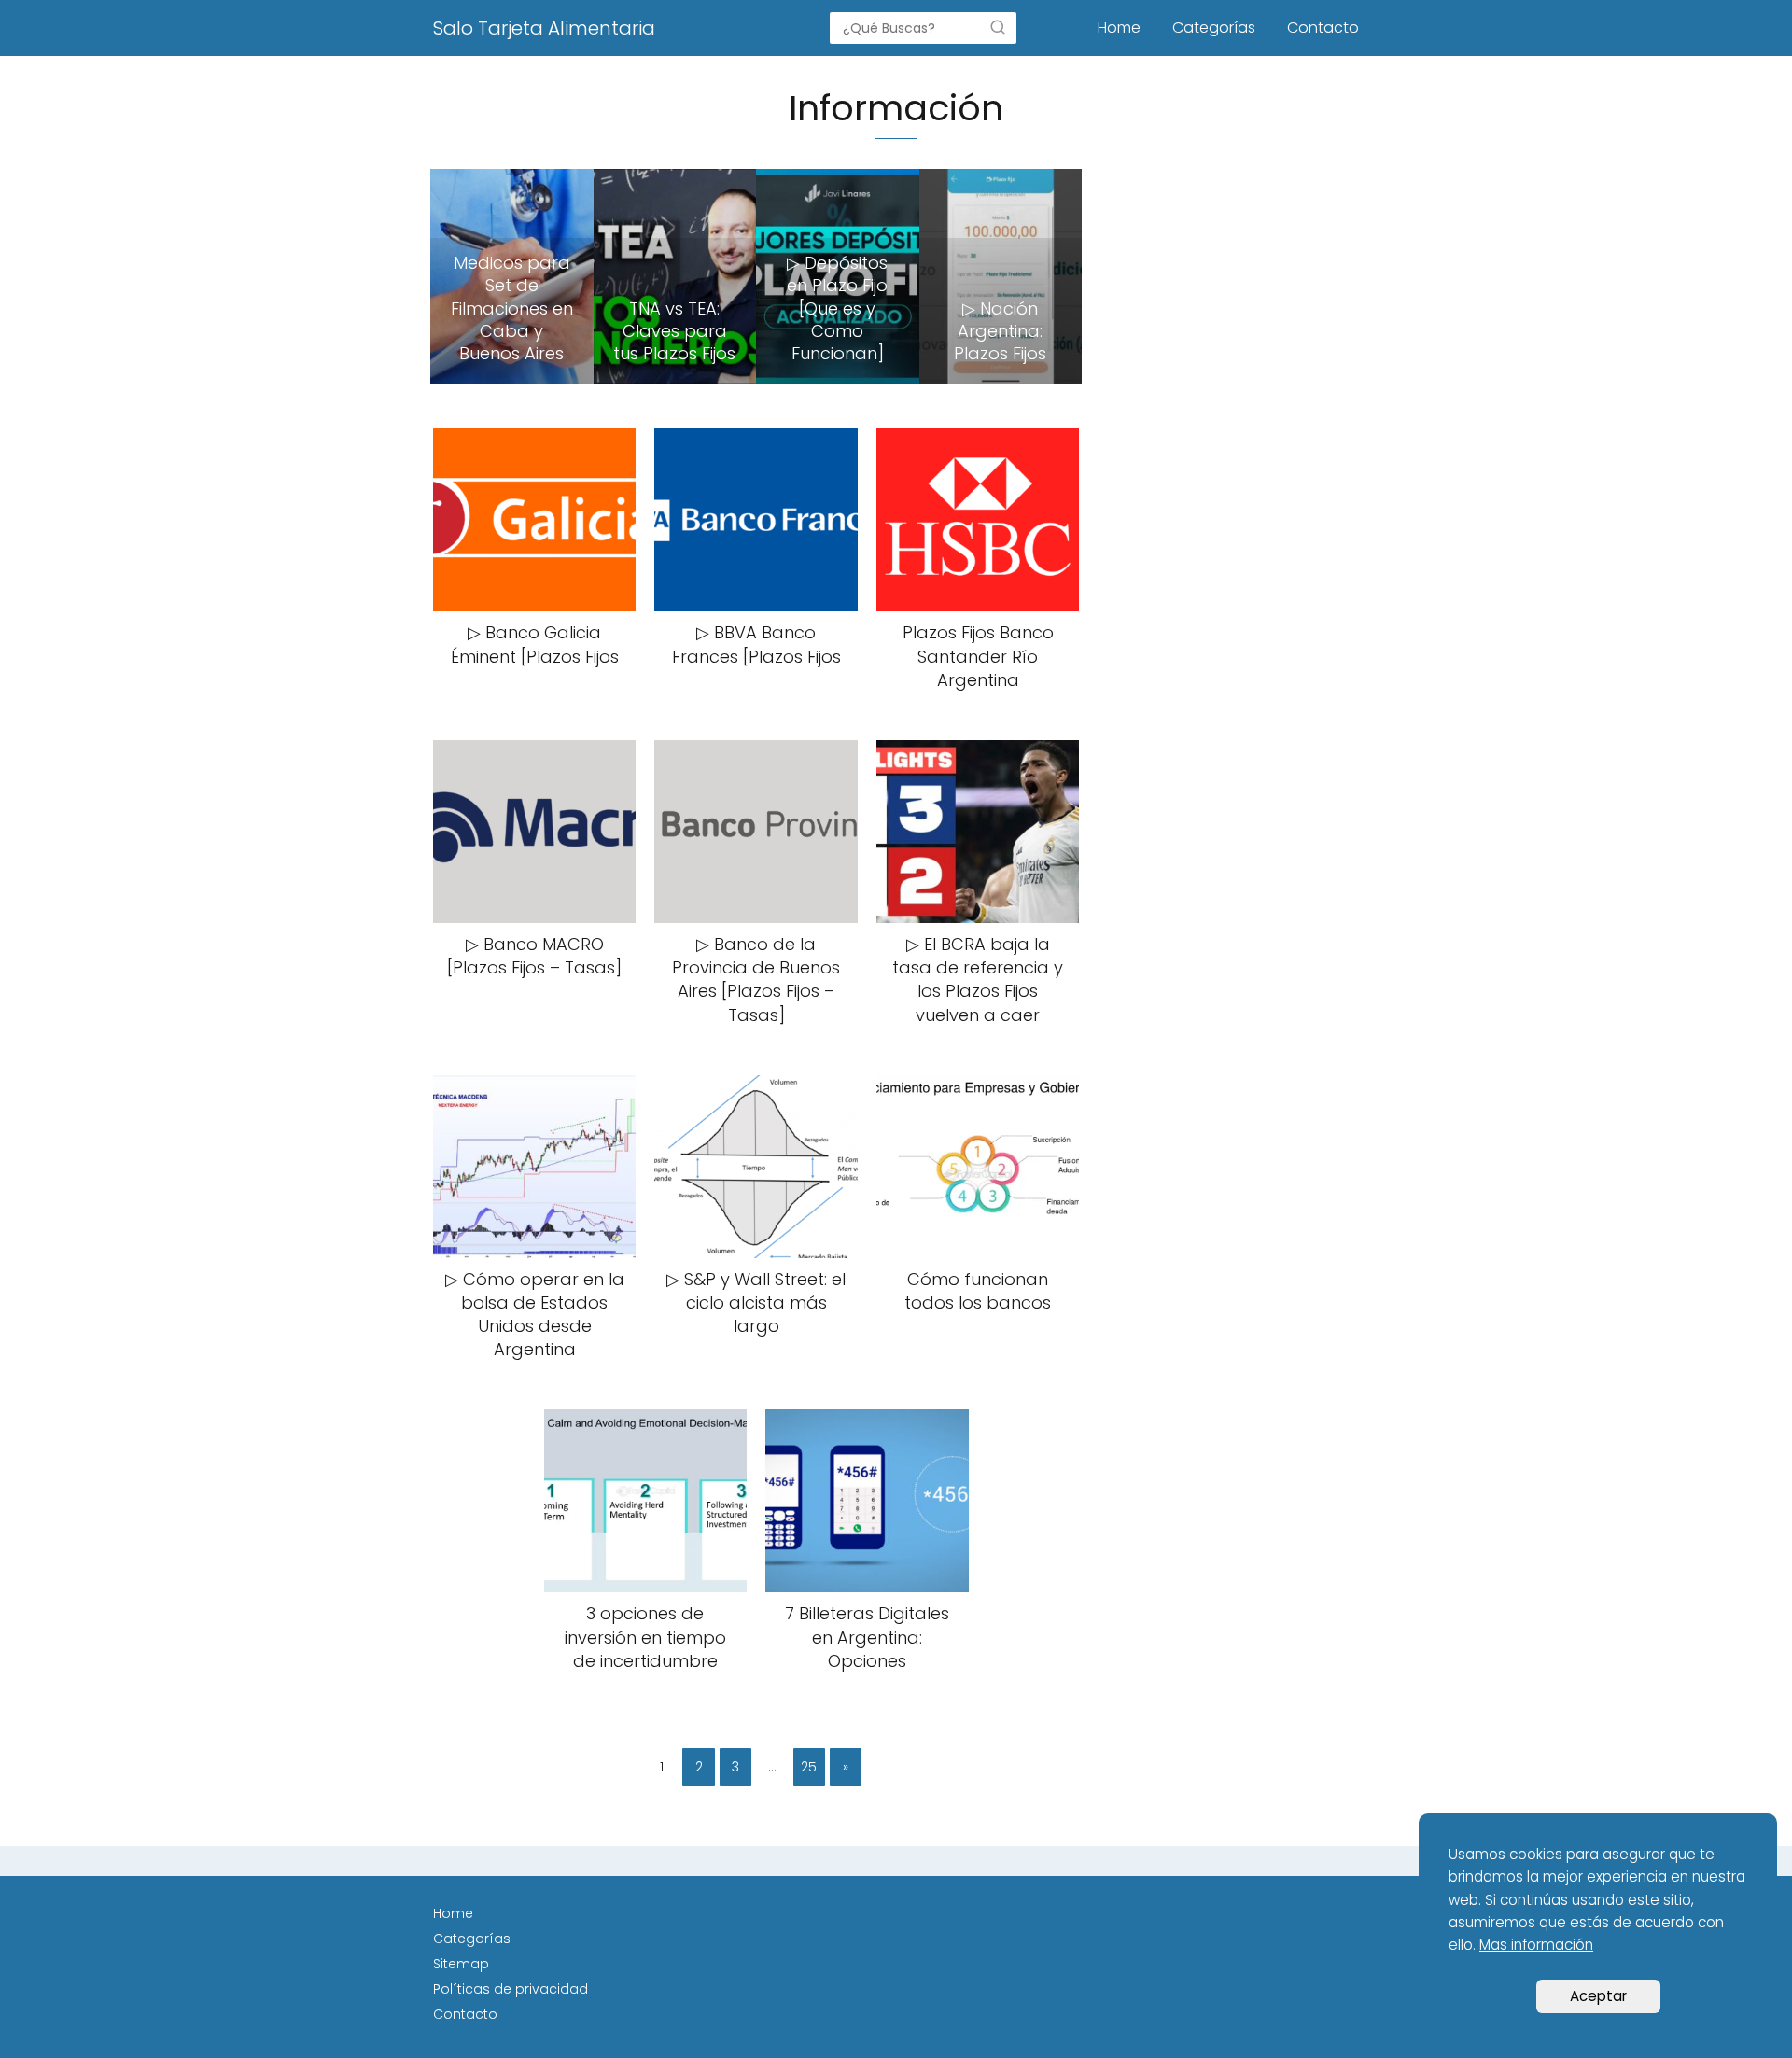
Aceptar (1598, 1996)
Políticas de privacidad (511, 1989)
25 (809, 1767)
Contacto (1323, 28)
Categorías (1214, 28)
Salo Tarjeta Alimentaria (544, 28)
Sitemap (461, 1964)
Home (1119, 28)
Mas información (1536, 1945)
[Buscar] (998, 27)
